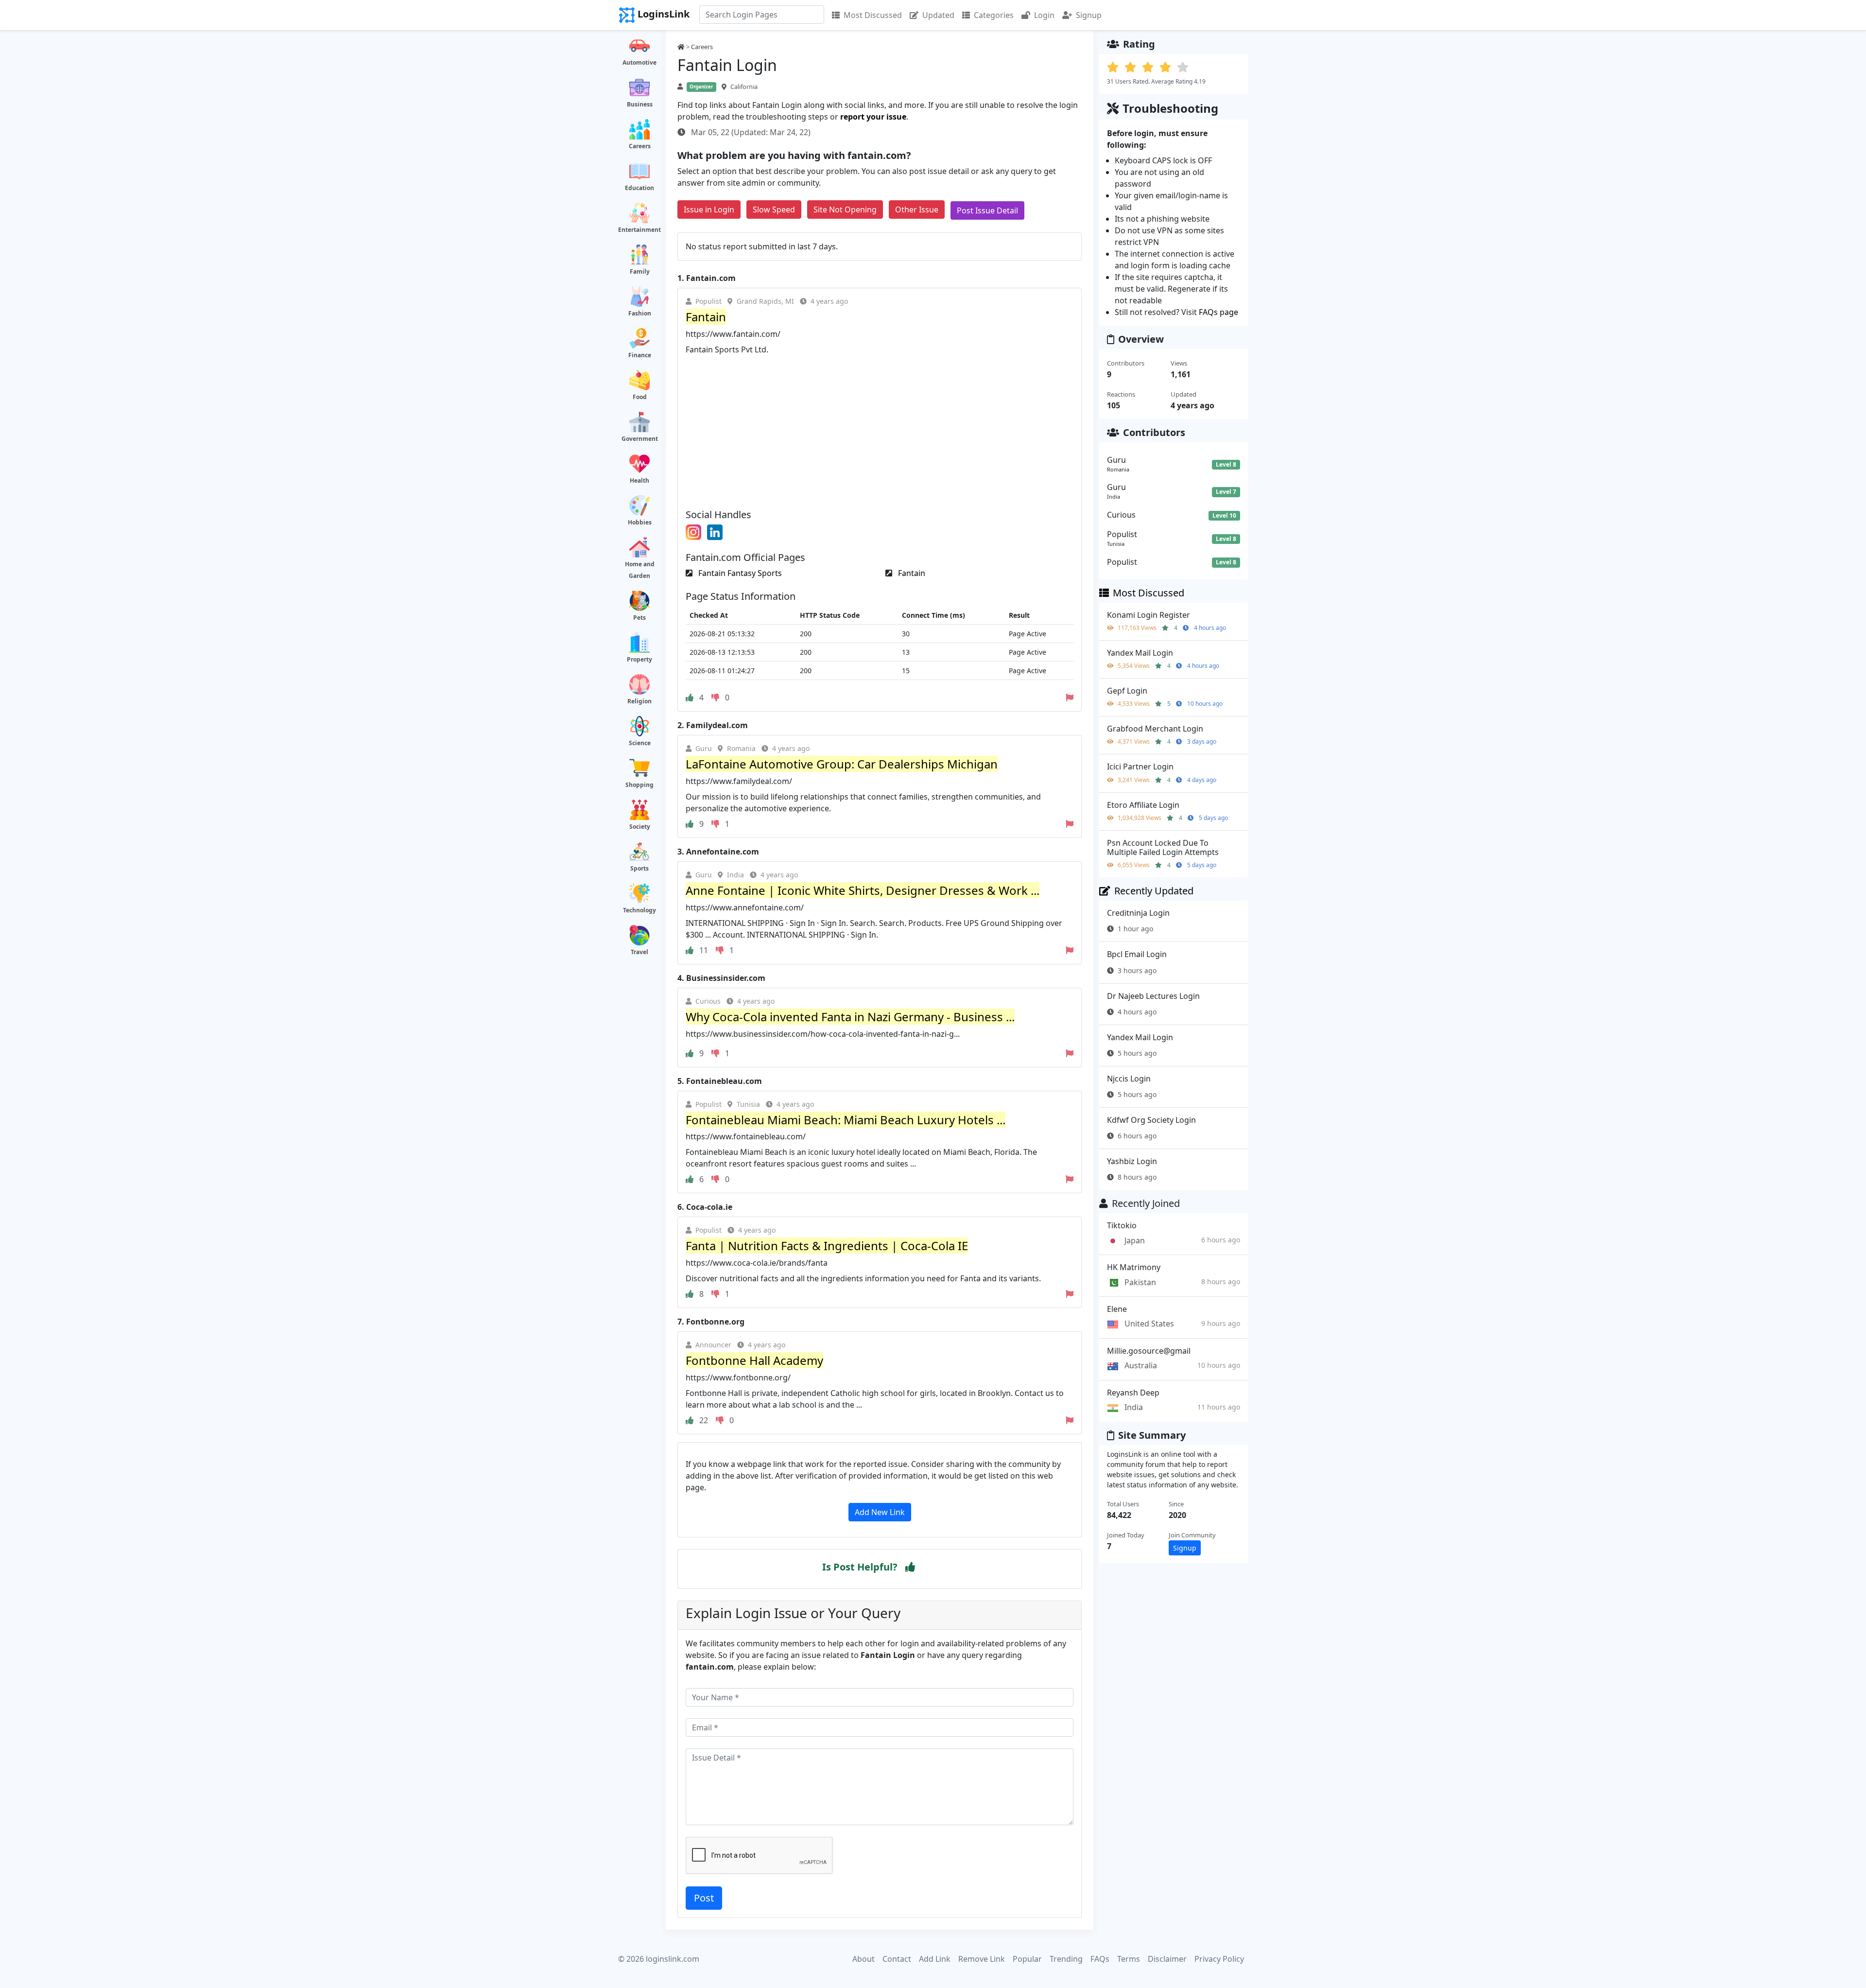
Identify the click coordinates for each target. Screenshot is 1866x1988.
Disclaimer (1167, 1959)
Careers (640, 146)
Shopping (639, 785)
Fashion (640, 313)
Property (639, 659)
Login (1044, 15)
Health (639, 480)
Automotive (639, 62)
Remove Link (982, 1959)
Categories (994, 15)
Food (640, 397)
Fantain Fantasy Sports (739, 573)
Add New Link (880, 1512)
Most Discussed (873, 15)
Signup (1089, 15)
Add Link (935, 1959)
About (864, 1959)
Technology (639, 910)
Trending (1066, 1959)
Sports (639, 868)
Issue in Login (709, 209)
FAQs (1100, 1959)
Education (639, 188)
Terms (1129, 1959)
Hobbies (640, 522)
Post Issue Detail (987, 210)
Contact (897, 1959)
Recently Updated (1154, 891)
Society (640, 827)
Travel (639, 952)
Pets (639, 618)
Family (640, 271)
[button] (910, 1567)
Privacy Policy (1219, 1959)
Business (640, 104)
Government (640, 439)
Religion (639, 701)
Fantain (911, 573)
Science (640, 743)
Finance (640, 355)
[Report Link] (1070, 698)
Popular (1027, 1959)
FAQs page (1218, 312)
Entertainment (639, 230)
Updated (938, 15)
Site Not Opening (845, 209)
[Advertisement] (880, 428)
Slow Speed (774, 209)
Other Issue (917, 209)
